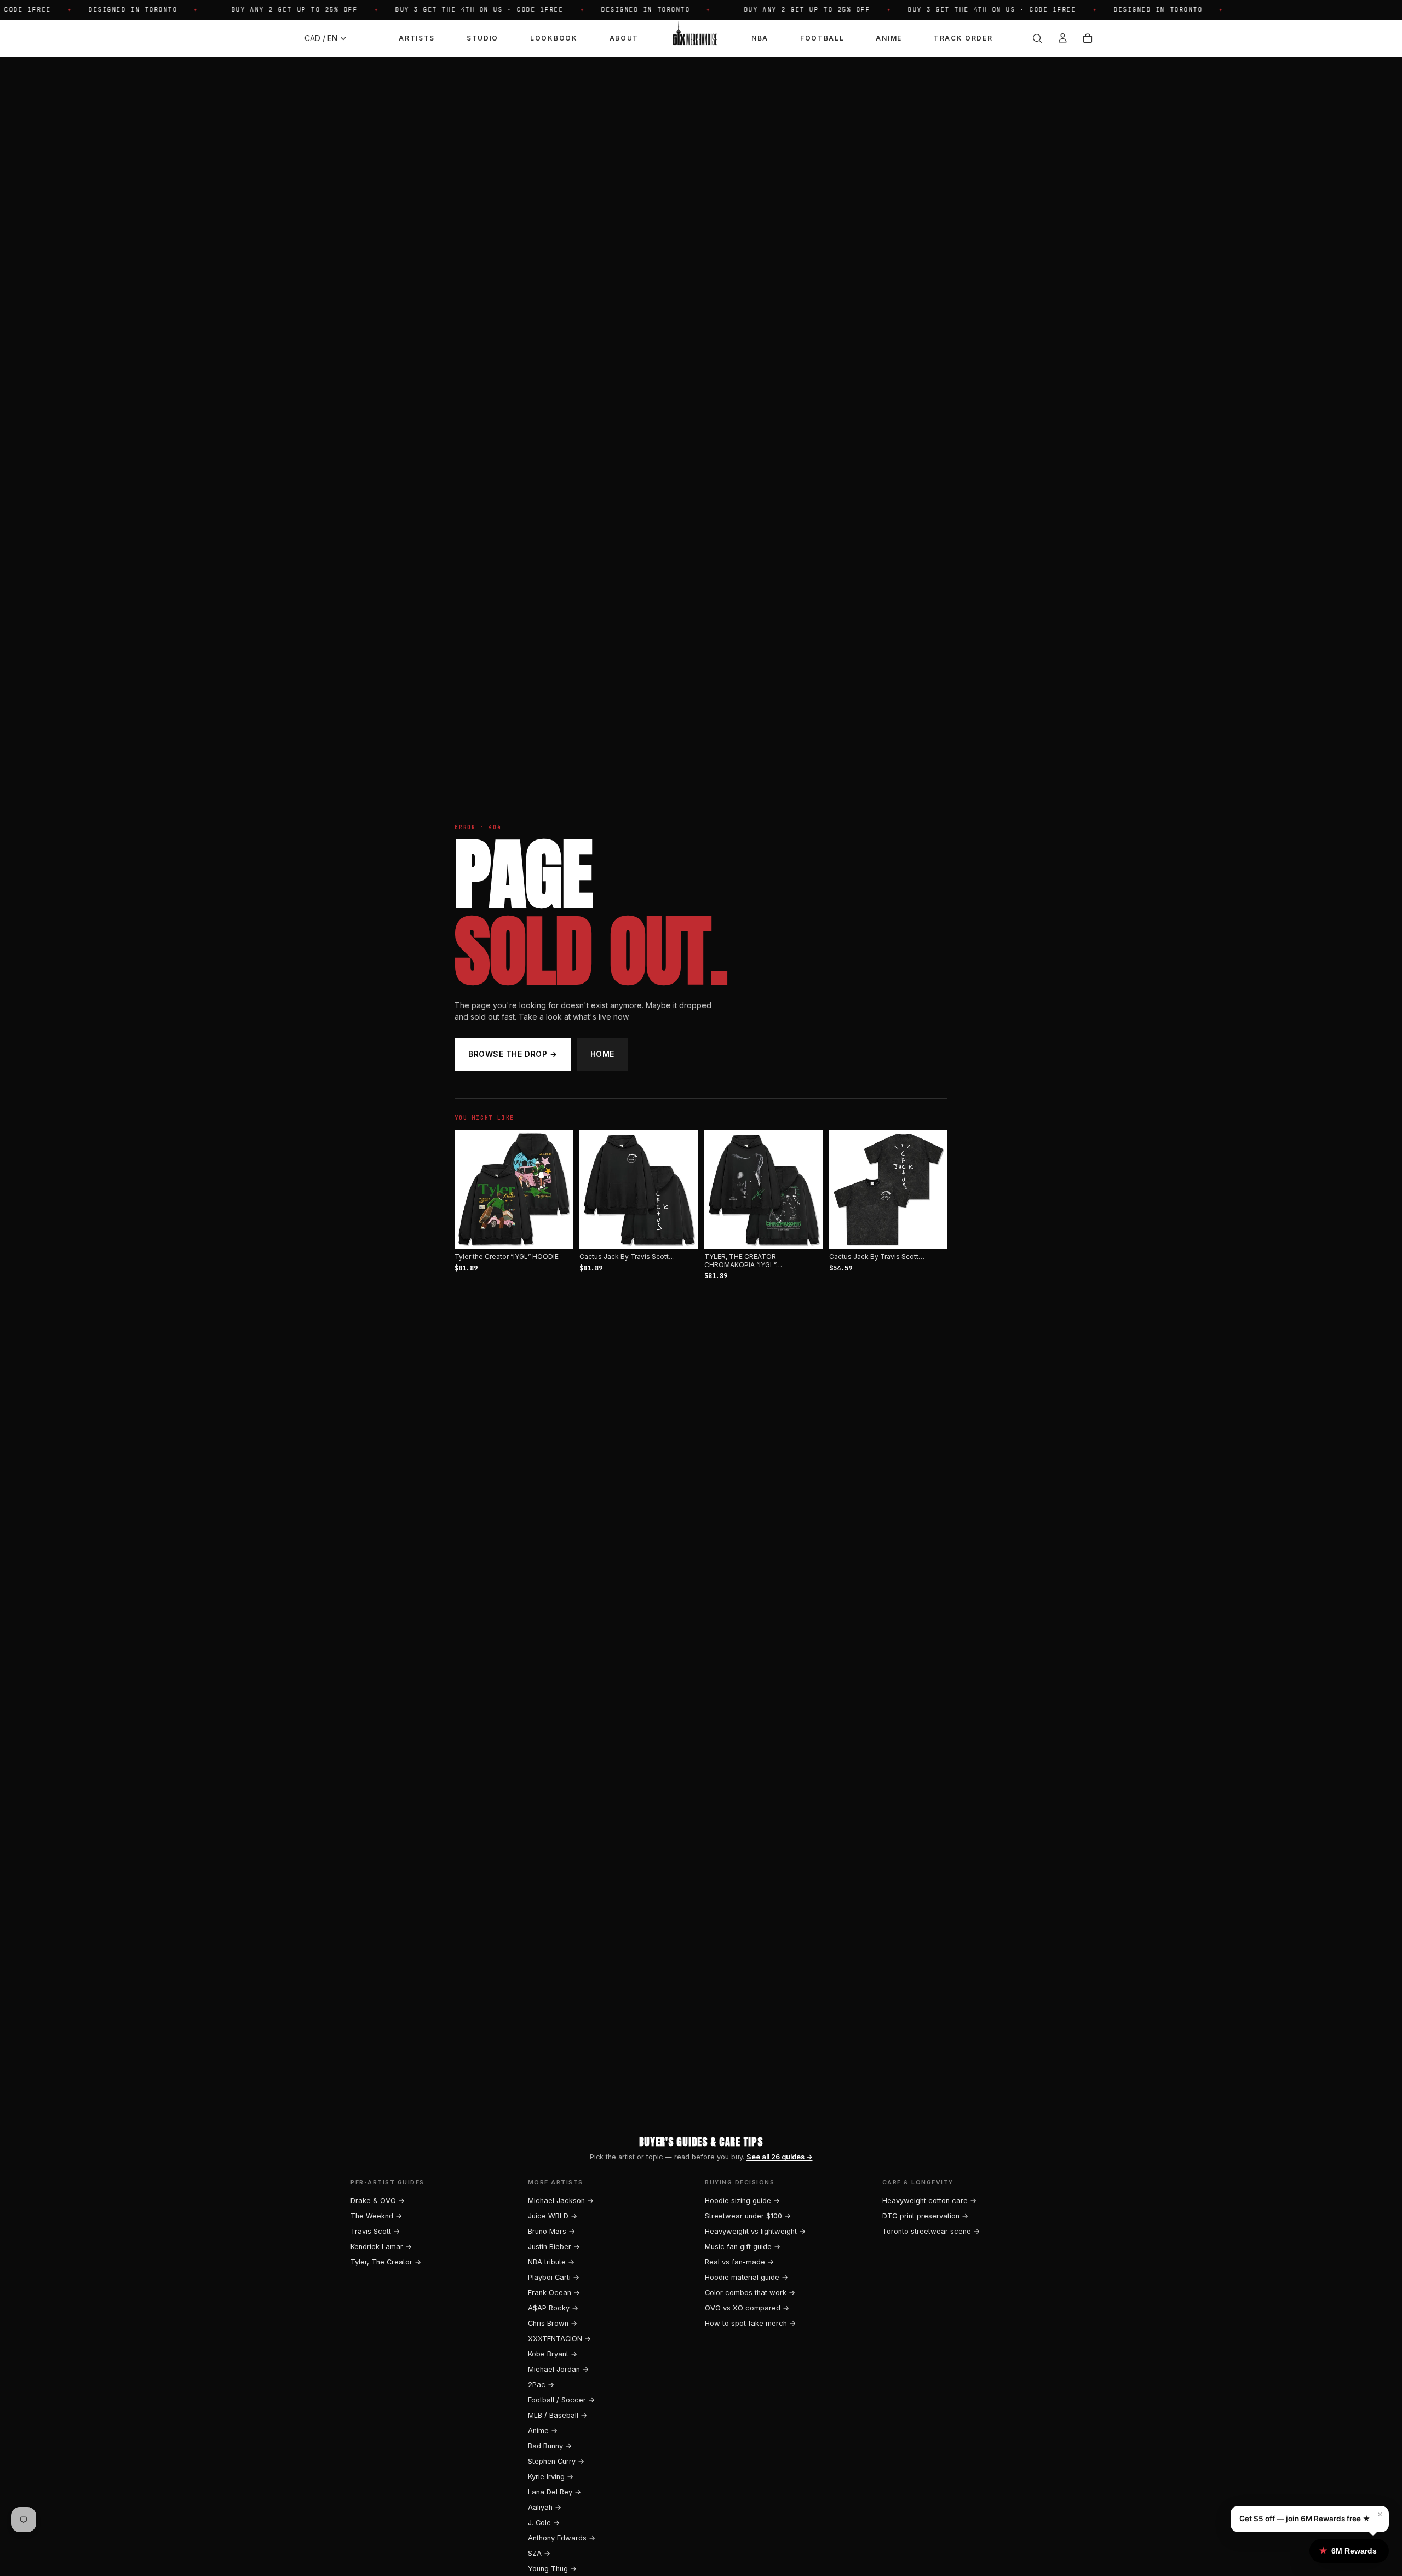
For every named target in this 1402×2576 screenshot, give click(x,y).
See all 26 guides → (780, 2157)
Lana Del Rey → (555, 2492)
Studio (482, 38)
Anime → (543, 2431)
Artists (417, 38)
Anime (889, 38)
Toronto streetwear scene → (931, 2231)
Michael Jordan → (558, 2369)
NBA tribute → (551, 2262)
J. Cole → (544, 2523)
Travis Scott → (375, 2231)
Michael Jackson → (561, 2201)
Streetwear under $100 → (748, 2216)
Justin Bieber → (554, 2247)
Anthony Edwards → (562, 2538)
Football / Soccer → (561, 2400)
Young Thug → (552, 2569)
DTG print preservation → (925, 2216)
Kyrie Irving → (551, 2477)
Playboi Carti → (554, 2277)
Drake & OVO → (378, 2201)
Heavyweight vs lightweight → (755, 2231)
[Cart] (1088, 38)
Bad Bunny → (550, 2446)
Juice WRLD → (553, 2216)
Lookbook (554, 38)
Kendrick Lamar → (381, 2247)
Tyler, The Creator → (386, 2262)
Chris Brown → (553, 2323)
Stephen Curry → (556, 2461)
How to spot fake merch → (750, 2323)
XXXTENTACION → (559, 2339)
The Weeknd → (376, 2216)
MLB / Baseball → (558, 2415)
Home (602, 1054)
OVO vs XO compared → (747, 2308)
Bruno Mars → (551, 2231)
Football (822, 38)
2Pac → (541, 2385)
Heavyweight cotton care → (929, 2201)
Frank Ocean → (554, 2293)
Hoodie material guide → (746, 2277)
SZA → (539, 2553)
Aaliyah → (545, 2507)
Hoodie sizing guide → (742, 2201)
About (624, 38)
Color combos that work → (750, 2293)
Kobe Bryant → (553, 2354)
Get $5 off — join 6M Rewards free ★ (1305, 2519)
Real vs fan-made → (739, 2262)
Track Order (963, 38)
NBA (760, 38)
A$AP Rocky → (553, 2308)
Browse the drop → (513, 1054)
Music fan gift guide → (743, 2247)
